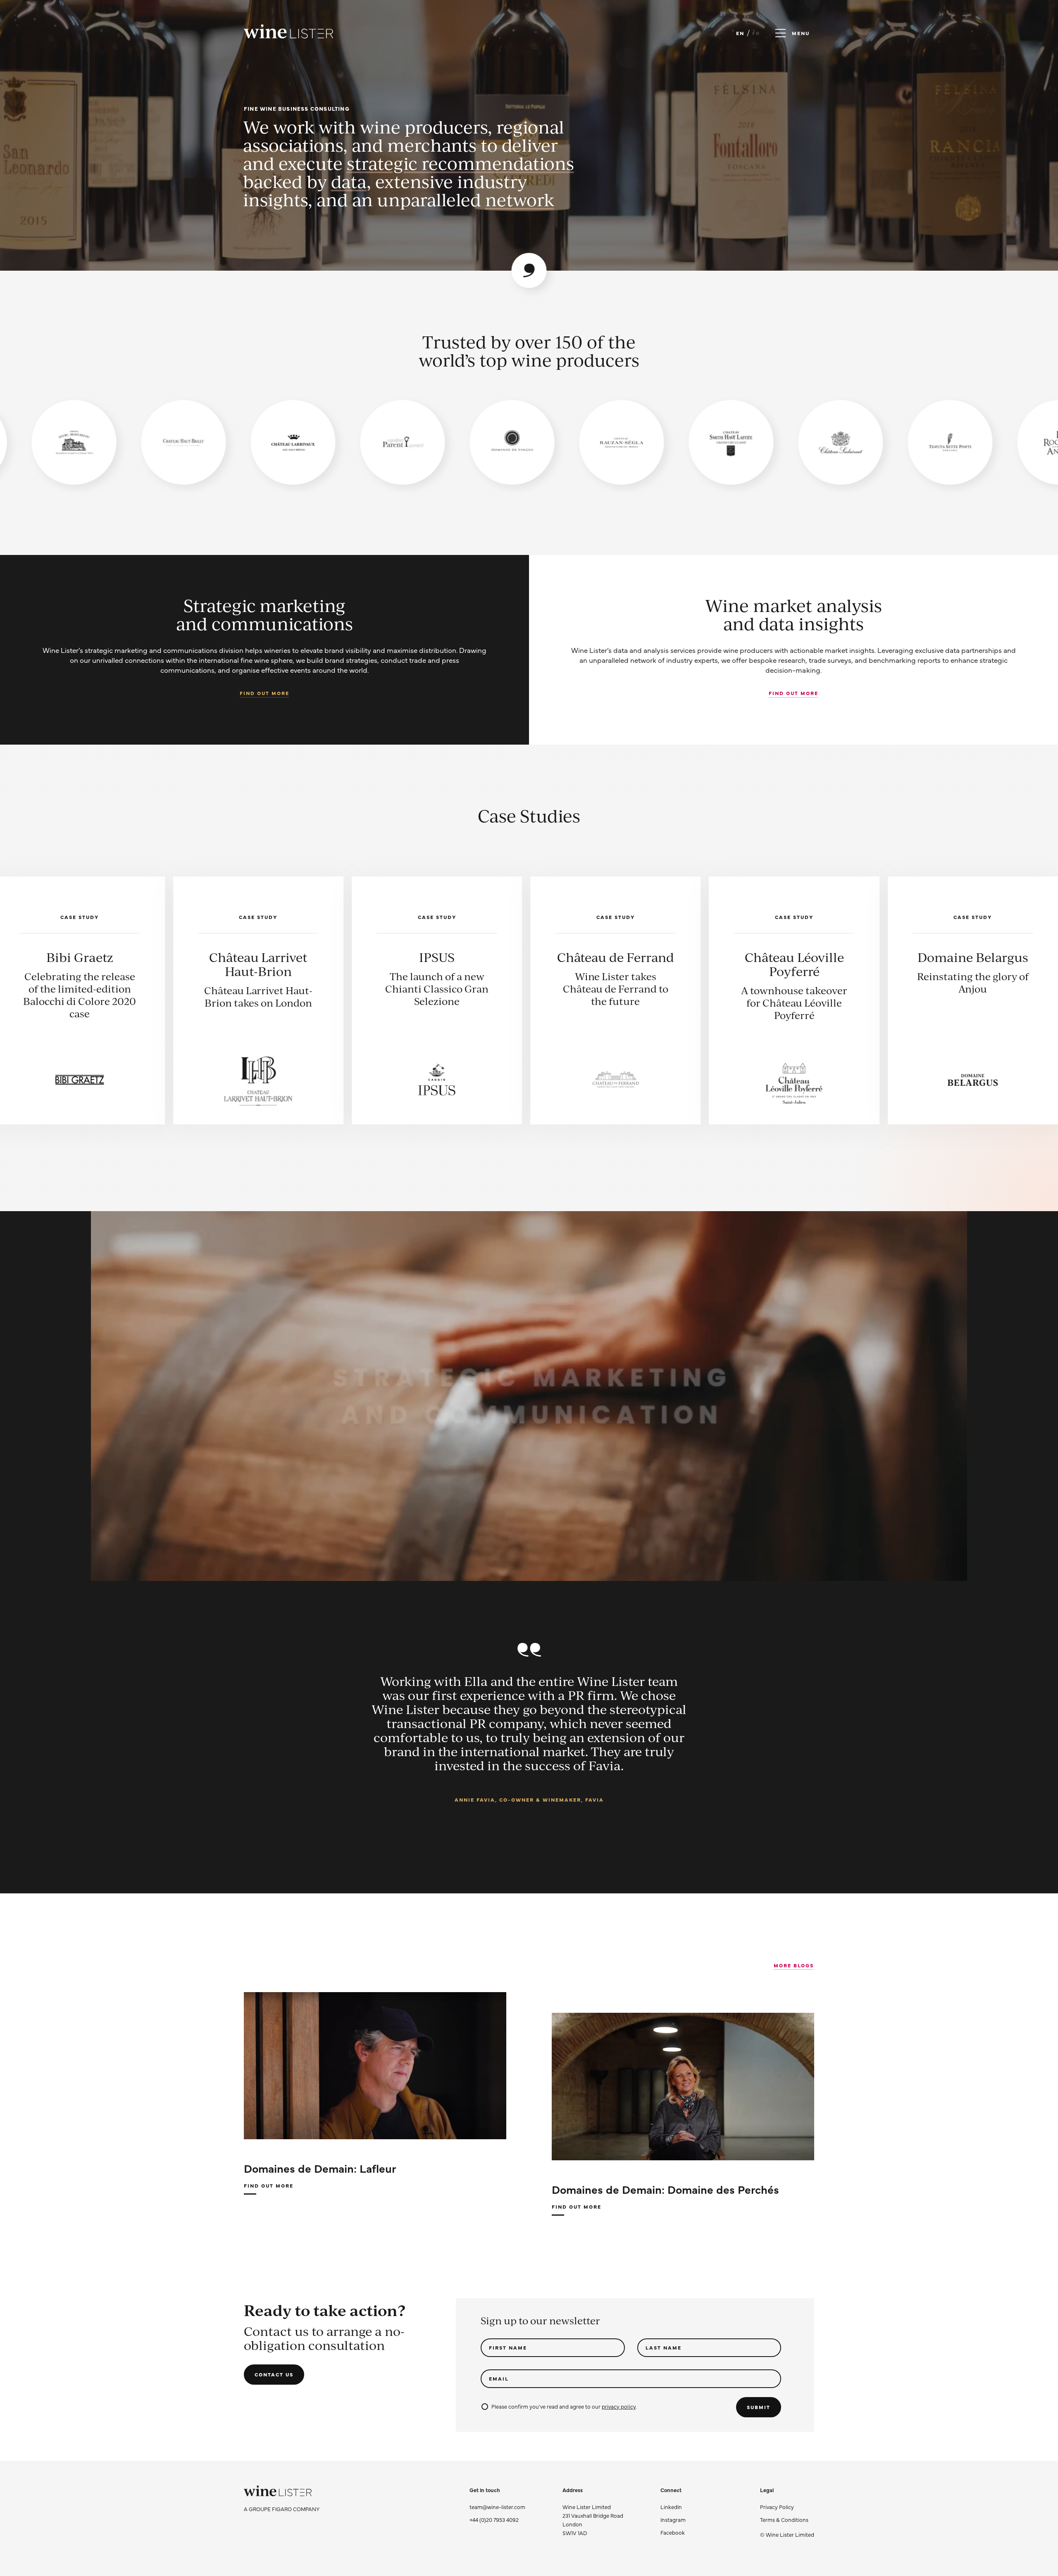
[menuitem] (787, 2507)
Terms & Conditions (784, 2519)
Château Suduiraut (348, 957)
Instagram (673, 2519)
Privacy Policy (777, 2507)
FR (756, 33)
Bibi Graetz (705, 957)
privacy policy (618, 2406)
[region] (529, 442)
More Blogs (794, 1965)
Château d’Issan (526, 957)
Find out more (264, 693)
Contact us (274, 2374)
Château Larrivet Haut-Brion (883, 964)
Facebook (673, 2532)
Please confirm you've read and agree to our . (564, 2406)
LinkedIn (671, 2507)
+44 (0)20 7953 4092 (494, 2519)
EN (740, 33)
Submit (759, 2407)
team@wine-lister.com (497, 2507)
